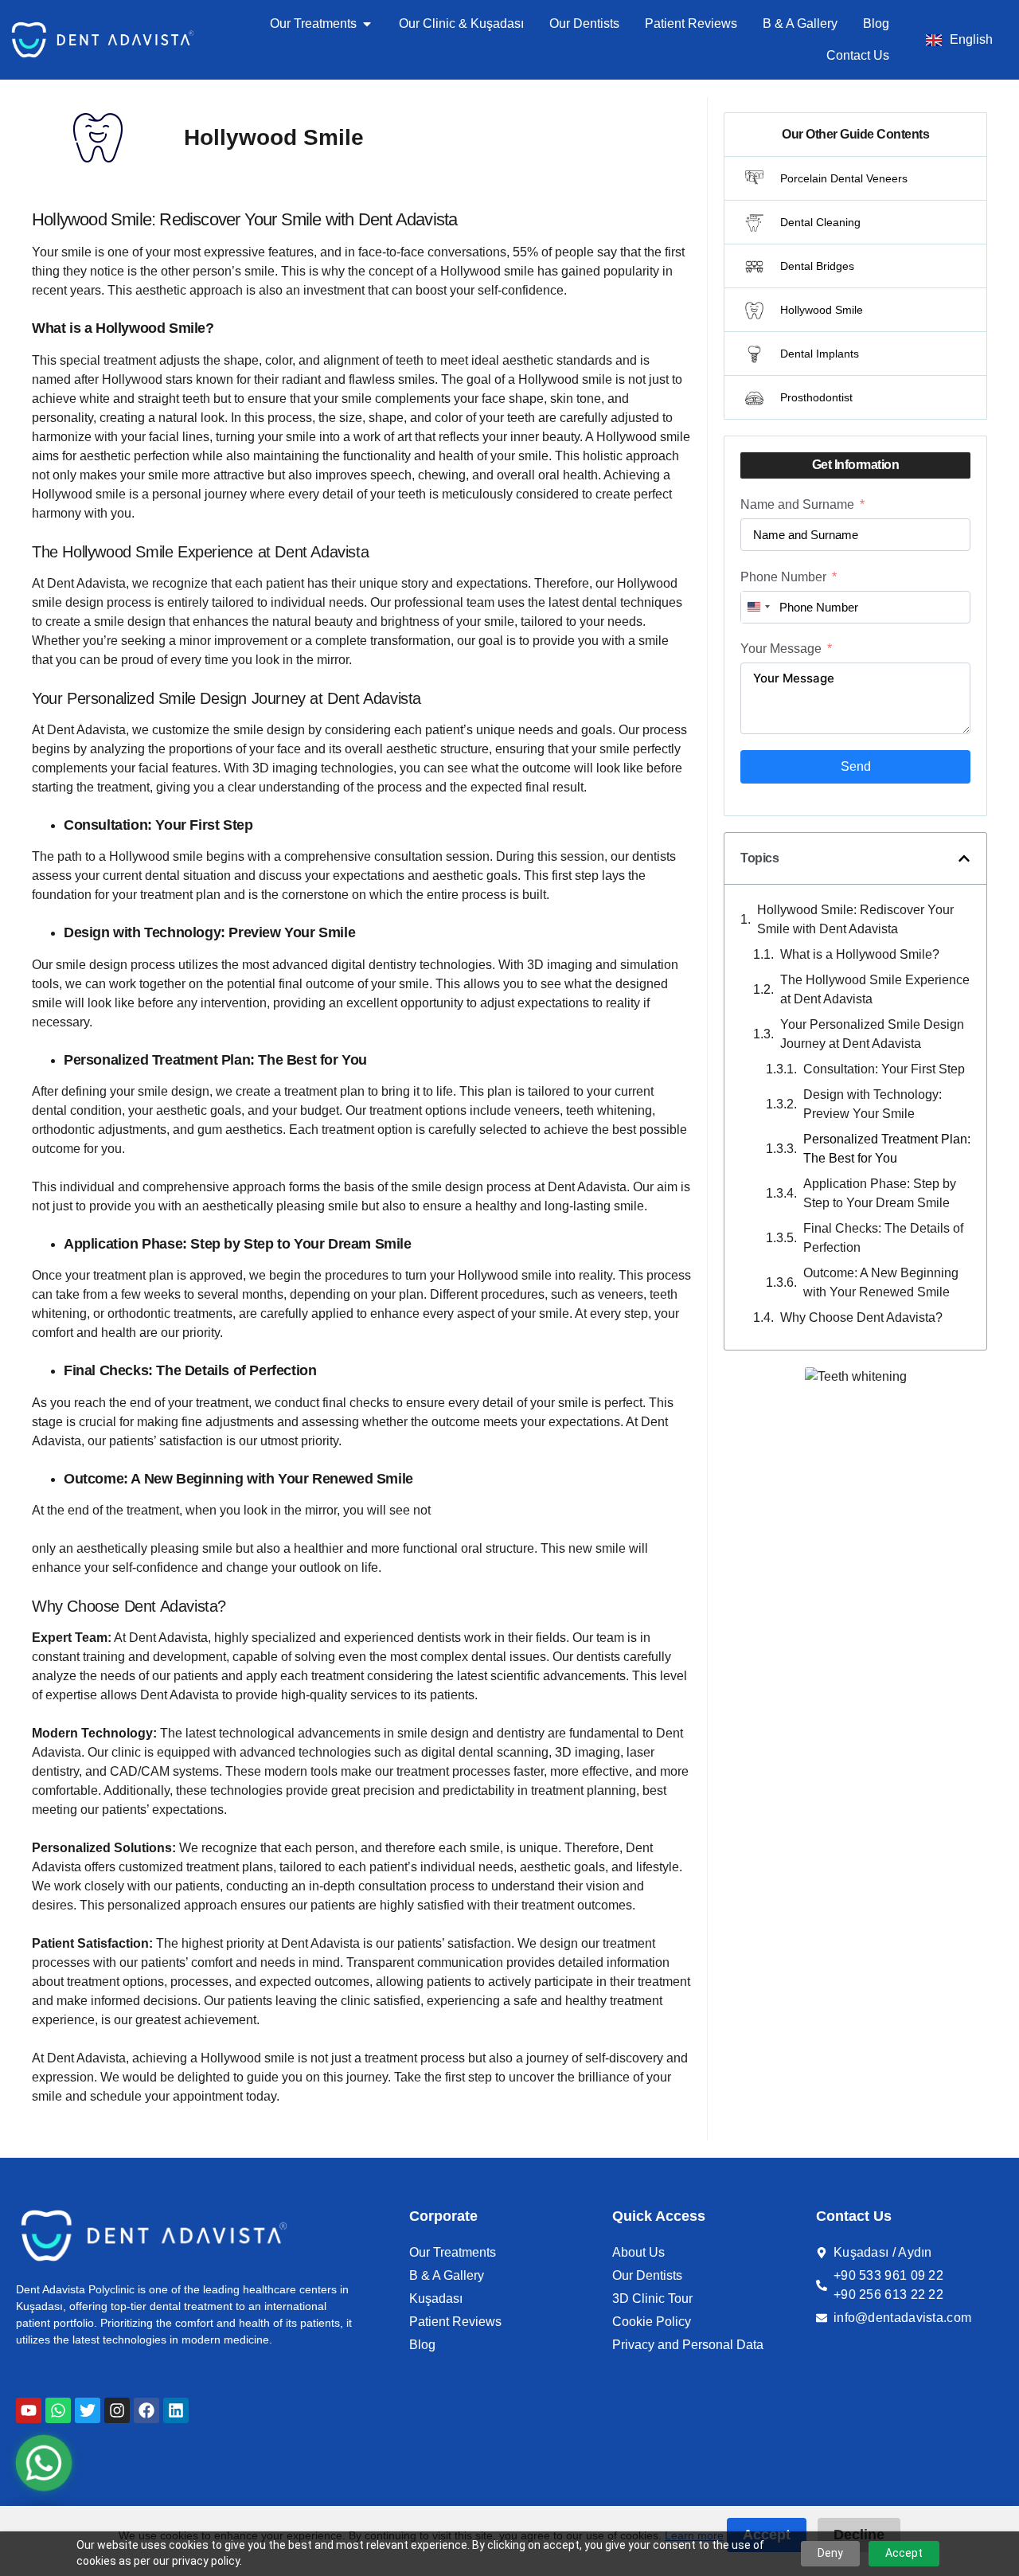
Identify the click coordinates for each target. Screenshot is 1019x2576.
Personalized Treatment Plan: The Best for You (887, 1149)
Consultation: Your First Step (884, 1069)
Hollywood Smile (822, 310)
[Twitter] (88, 2410)
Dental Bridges (817, 266)
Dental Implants (820, 354)
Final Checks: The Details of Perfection (883, 1238)
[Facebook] (146, 2410)
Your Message (781, 649)
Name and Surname (797, 504)
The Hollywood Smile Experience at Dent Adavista (875, 989)
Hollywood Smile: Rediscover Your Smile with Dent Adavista (855, 919)
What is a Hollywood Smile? (860, 954)
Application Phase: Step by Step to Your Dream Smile (880, 1193)
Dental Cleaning (820, 222)
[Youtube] (29, 2410)
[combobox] (758, 607)
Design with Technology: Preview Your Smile (873, 1104)
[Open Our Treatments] (367, 24)
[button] (964, 858)
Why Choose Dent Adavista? (861, 1317)
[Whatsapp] (58, 2410)
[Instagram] (117, 2410)
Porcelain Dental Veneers (844, 178)
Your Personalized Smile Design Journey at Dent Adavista (872, 1034)
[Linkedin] (176, 2410)
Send (856, 766)
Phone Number (783, 577)
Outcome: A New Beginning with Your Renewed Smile (881, 1282)
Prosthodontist (816, 397)
